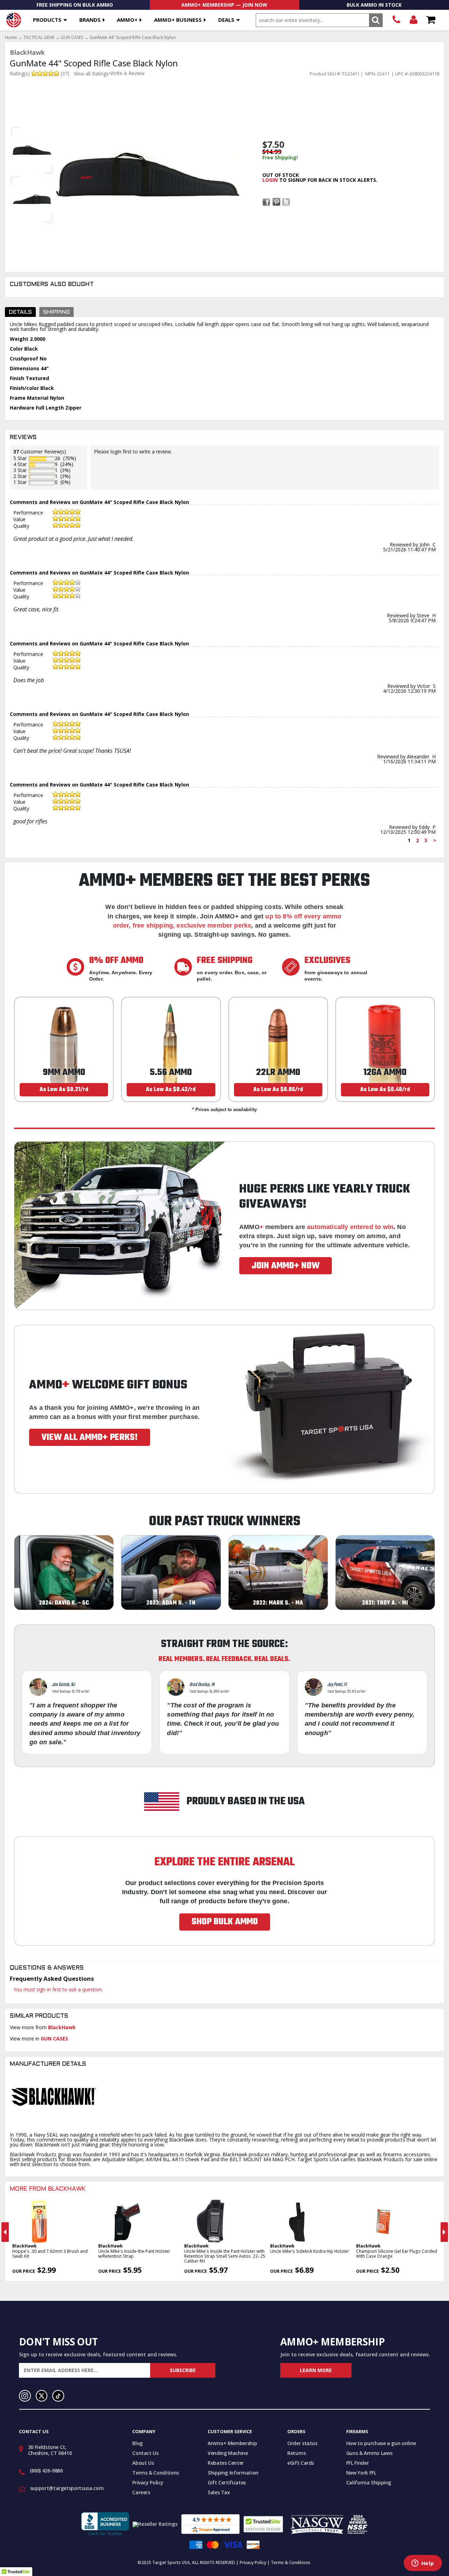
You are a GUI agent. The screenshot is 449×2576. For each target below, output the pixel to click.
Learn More (316, 2370)
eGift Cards (301, 2463)
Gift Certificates (227, 2482)
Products (47, 20)
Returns (297, 2453)
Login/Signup (413, 20)
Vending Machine (228, 2453)
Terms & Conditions (156, 2473)
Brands (90, 20)
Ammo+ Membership (232, 2443)
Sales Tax (219, 2492)
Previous (5, 2232)
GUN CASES (72, 38)
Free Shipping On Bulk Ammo (75, 5)
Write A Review (128, 73)
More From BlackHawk (48, 2189)
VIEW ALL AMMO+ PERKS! (90, 1438)
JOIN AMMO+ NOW (286, 1266)
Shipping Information (233, 2473)
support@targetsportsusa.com (67, 2488)
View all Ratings (91, 74)
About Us (143, 2463)
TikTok (58, 2396)
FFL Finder (358, 2463)
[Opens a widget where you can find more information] (423, 2564)
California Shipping (369, 2482)
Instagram (25, 2396)
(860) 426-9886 (396, 20)
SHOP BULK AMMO (225, 1922)
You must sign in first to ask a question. (58, 1989)
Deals (226, 20)
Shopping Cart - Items (431, 20)
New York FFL (361, 2473)
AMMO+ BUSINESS (178, 20)
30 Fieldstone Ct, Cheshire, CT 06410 (50, 2450)
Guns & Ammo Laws (369, 2453)
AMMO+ (127, 20)
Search (376, 20)
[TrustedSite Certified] (263, 2524)
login (270, 180)
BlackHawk (62, 2027)
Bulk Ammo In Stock (374, 5)
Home (11, 38)
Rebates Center (226, 2463)
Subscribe (183, 2370)
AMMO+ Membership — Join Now (224, 5)
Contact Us (145, 2453)
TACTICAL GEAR (39, 38)
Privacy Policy (148, 2482)
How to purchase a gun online (381, 2443)
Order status (302, 2443)
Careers (141, 2492)
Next (444, 2232)
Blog (138, 2443)
